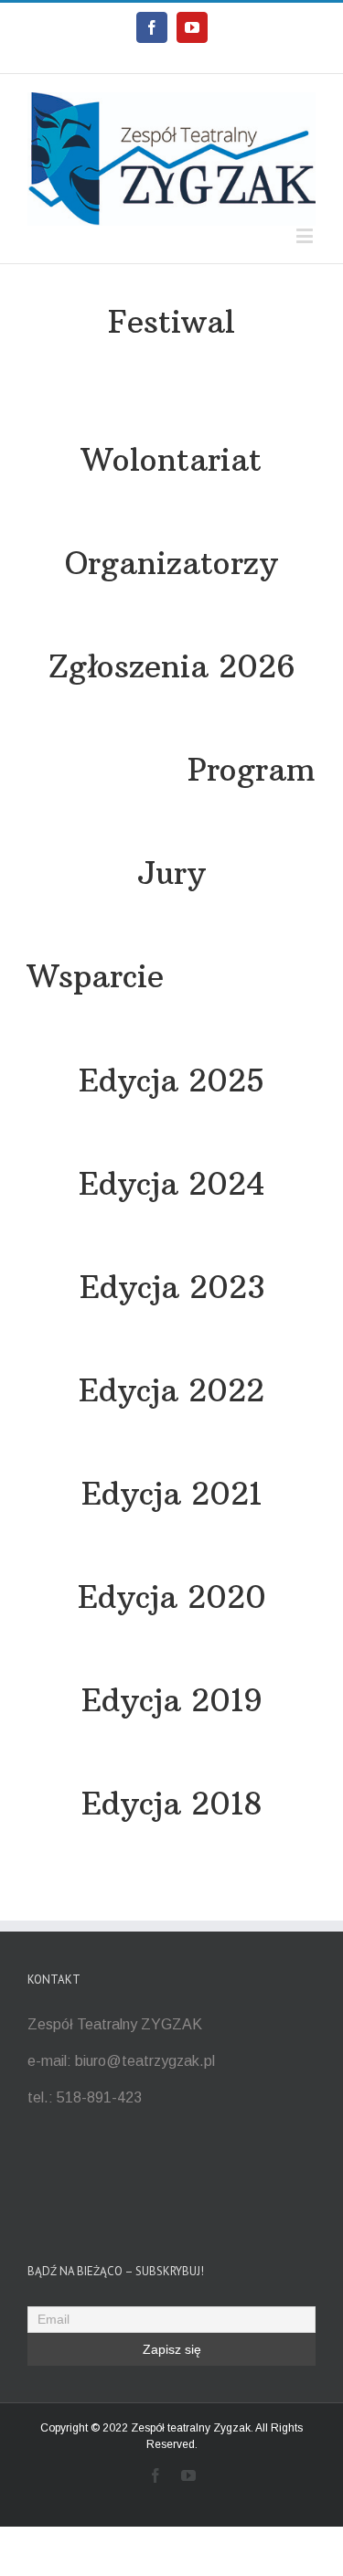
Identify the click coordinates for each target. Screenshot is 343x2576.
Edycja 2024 (171, 1184)
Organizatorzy (171, 563)
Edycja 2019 (172, 1700)
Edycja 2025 (171, 1080)
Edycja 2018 (172, 1804)
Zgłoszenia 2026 (172, 666)
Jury (171, 873)
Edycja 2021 (171, 1494)
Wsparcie (96, 976)
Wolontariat (171, 460)
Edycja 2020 (172, 1597)
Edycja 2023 (172, 1287)
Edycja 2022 (171, 1390)
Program (252, 770)
